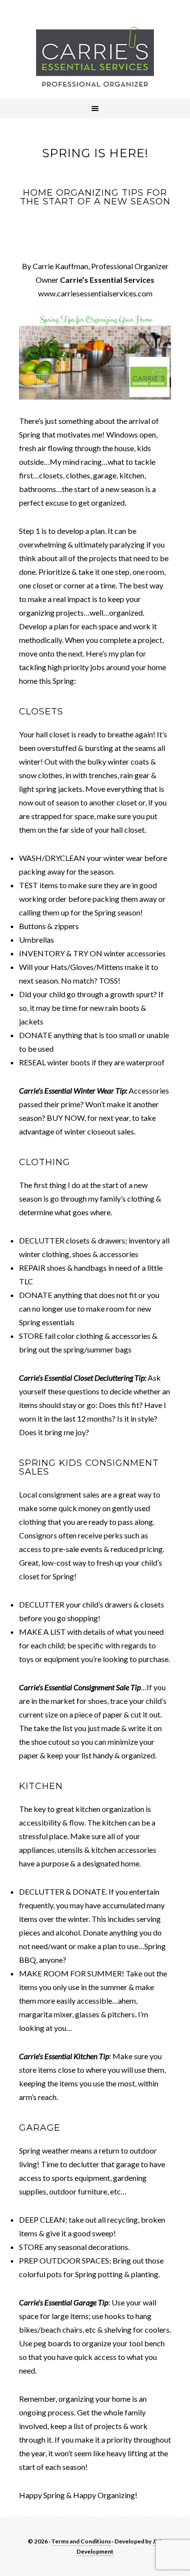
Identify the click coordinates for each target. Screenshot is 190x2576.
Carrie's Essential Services (95, 57)
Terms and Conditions (81, 2541)
